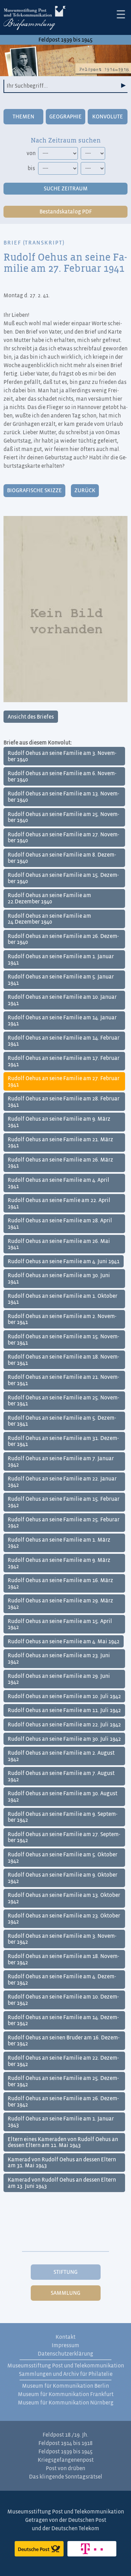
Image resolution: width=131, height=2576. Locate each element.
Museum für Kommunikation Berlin (65, 2386)
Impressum (65, 2345)
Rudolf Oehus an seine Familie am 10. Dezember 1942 (63, 2000)
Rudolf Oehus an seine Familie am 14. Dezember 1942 (63, 2021)
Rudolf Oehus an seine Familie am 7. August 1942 (61, 1776)
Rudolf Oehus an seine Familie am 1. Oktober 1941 (63, 1299)
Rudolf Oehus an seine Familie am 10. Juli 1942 (64, 1696)
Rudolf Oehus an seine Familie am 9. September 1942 (63, 1817)
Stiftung (65, 2272)
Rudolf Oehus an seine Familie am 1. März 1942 (59, 1543)
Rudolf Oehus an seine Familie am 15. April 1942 (60, 1624)
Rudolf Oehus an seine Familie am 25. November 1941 (63, 1401)
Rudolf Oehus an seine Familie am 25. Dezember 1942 (63, 2081)
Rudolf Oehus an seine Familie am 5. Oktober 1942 (63, 1858)
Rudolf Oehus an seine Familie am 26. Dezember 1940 (63, 939)
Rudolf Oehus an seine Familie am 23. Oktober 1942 (64, 1919)
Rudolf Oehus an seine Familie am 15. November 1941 (63, 1340)
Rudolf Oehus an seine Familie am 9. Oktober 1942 (63, 1878)
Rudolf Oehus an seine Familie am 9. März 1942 (59, 1563)
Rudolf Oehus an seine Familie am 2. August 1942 (61, 1756)
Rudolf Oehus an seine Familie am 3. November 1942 (62, 1939)
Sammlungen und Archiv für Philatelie (66, 2374)
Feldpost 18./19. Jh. (65, 2435)
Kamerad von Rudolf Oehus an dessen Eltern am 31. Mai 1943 (62, 2163)
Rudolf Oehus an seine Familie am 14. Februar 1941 (64, 1041)
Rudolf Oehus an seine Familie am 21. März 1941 (60, 1143)
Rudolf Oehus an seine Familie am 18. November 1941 (63, 1360)
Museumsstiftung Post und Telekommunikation (66, 2366)
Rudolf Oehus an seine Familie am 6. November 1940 (62, 777)
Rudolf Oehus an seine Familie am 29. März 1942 (60, 1604)
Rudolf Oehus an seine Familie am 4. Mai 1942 (64, 1642)
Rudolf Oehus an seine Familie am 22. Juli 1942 (64, 1725)
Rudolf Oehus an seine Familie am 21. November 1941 (63, 1380)
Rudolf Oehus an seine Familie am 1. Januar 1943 (61, 2122)
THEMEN (23, 117)
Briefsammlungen (35, 19)
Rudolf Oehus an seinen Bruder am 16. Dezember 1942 (64, 2041)
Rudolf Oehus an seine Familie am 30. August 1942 (63, 1797)
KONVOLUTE (108, 117)
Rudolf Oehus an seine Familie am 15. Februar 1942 (64, 1502)
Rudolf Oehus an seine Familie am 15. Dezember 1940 (63, 878)
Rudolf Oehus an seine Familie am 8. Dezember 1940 (62, 858)
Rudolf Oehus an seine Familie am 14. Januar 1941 (62, 1021)
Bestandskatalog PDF (66, 212)
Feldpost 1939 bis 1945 (65, 40)
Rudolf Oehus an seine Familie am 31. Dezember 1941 (63, 1441)
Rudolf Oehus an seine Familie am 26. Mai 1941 (59, 1244)
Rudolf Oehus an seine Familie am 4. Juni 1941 (64, 1261)
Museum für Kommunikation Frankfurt (66, 2394)
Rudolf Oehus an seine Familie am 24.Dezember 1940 (49, 919)
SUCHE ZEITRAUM (66, 189)
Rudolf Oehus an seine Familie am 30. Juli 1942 (64, 1739)
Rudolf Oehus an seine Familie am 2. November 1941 (62, 1319)
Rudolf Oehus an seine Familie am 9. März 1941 (59, 1122)
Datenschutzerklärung (65, 2354)
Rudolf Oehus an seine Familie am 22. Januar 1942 (62, 1482)
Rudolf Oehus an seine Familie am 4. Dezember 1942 (62, 1980)
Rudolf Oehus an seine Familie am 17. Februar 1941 (64, 1061)
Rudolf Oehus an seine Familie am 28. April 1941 (60, 1224)
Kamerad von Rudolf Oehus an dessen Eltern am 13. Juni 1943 (62, 2183)
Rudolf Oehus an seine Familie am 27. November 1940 (63, 838)
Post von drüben (65, 2468)
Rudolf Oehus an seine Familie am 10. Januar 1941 (62, 1000)
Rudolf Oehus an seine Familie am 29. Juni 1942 (59, 1679)
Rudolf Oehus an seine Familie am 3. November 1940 (62, 756)
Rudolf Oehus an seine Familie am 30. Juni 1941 (59, 1279)
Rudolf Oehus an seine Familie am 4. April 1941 (59, 1183)
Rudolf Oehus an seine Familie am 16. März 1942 (60, 1584)
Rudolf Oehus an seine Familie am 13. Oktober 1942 (64, 1898)
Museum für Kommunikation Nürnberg (66, 2403)
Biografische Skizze (34, 490)
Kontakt (65, 2337)
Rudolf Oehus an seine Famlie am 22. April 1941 (59, 1203)
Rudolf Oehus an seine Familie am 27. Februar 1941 (64, 1082)
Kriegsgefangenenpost (66, 2460)
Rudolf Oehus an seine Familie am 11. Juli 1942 (64, 1710)
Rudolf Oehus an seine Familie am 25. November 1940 (63, 817)
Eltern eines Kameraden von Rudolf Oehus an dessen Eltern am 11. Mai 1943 (63, 2142)
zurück (85, 490)
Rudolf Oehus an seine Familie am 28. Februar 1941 (64, 1102)
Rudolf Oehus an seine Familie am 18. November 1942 (63, 1959)
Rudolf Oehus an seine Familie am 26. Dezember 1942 (63, 2102)
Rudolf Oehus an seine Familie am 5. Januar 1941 (61, 980)
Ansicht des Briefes (31, 717)
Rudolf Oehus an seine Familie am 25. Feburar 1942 (64, 1523)
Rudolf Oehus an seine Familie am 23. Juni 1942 (59, 1659)
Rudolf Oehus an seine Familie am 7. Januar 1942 (61, 1462)
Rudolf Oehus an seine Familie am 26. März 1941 (60, 1163)
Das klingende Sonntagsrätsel (66, 2477)
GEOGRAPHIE (65, 117)
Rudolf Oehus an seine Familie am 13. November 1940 (63, 797)
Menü (121, 14)
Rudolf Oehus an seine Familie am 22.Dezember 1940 (49, 898)
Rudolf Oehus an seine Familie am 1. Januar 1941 (61, 960)
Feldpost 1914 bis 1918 (65, 2443)
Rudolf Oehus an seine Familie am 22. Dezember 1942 (63, 2061)
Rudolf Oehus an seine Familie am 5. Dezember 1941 (62, 1421)
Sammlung (65, 2293)
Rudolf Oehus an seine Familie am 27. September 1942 (64, 1838)
